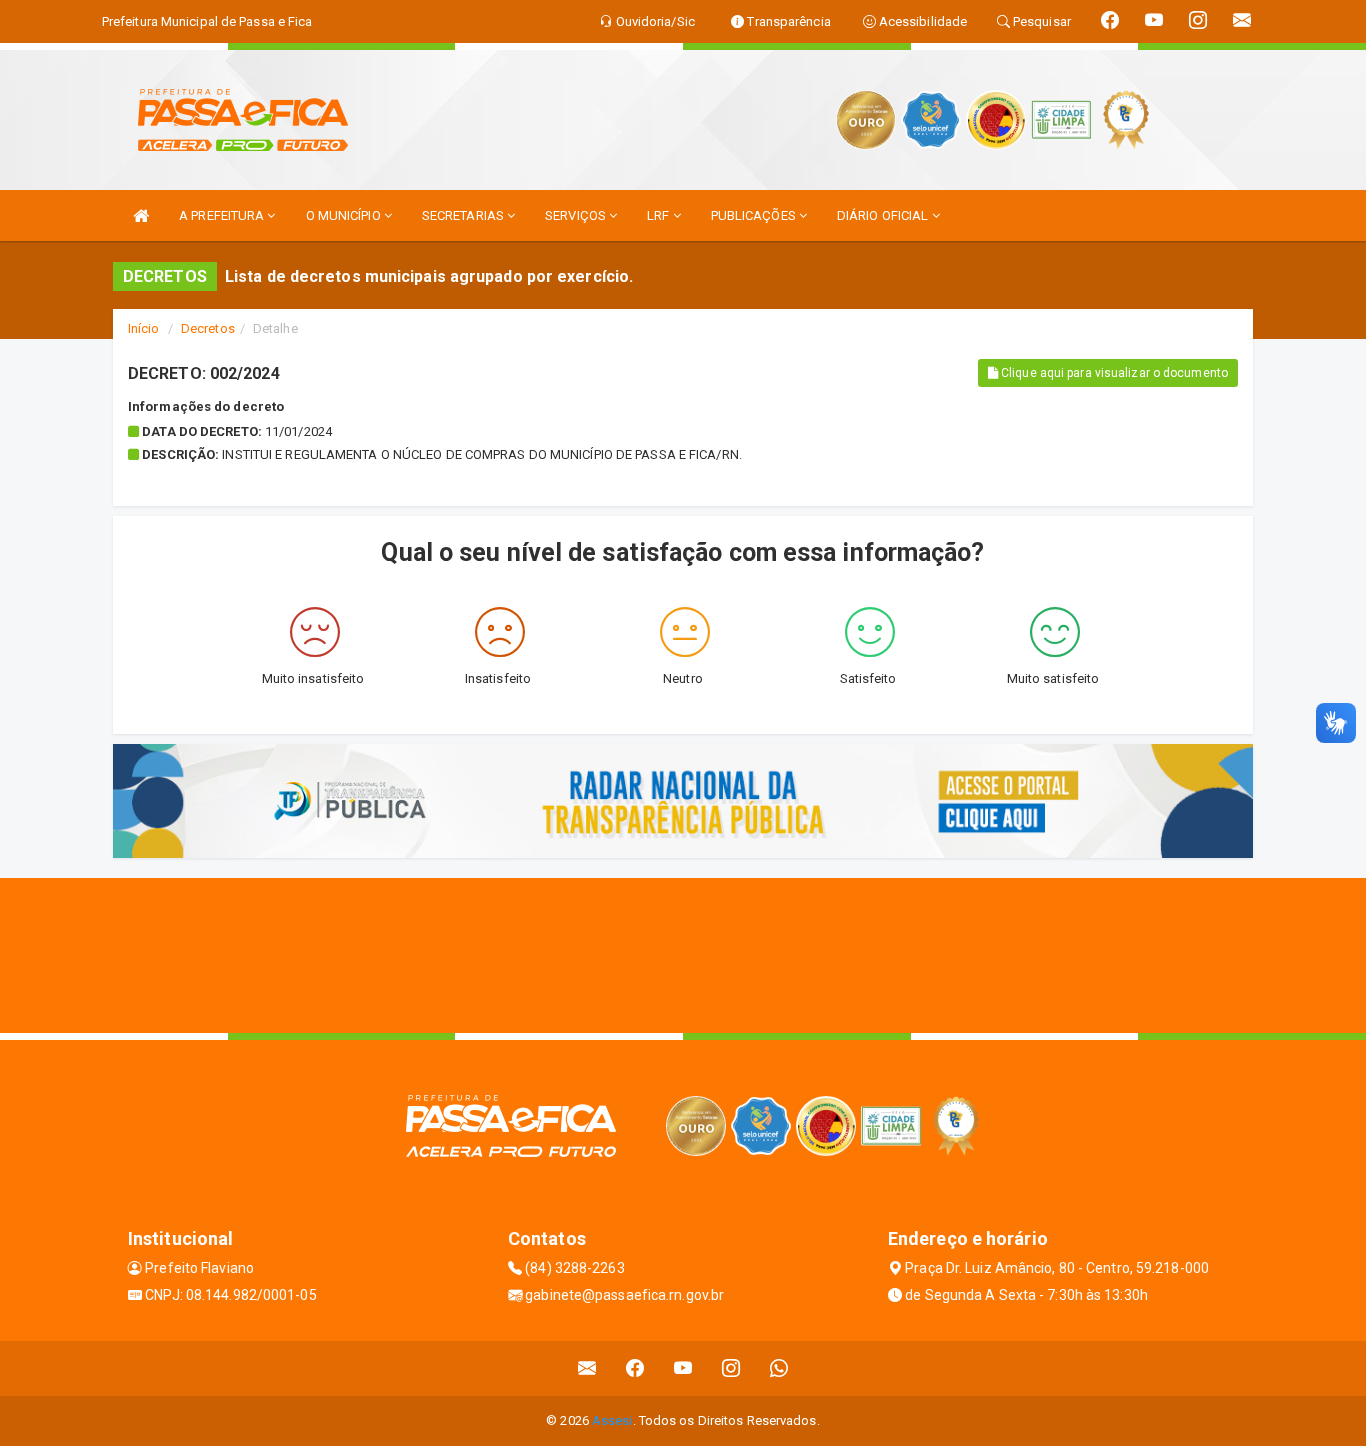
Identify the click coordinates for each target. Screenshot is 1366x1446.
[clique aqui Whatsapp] (779, 1368)
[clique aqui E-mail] (587, 1368)
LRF (659, 215)
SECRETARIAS (464, 215)
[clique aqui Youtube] (683, 1368)
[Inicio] (141, 215)
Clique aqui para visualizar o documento (1113, 373)
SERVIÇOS (577, 215)
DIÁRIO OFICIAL (884, 215)
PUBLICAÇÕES (755, 215)
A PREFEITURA (223, 215)
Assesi (612, 1420)
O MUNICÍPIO (345, 215)
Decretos (208, 328)
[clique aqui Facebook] (635, 1368)
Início (144, 328)
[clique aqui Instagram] (731, 1368)
